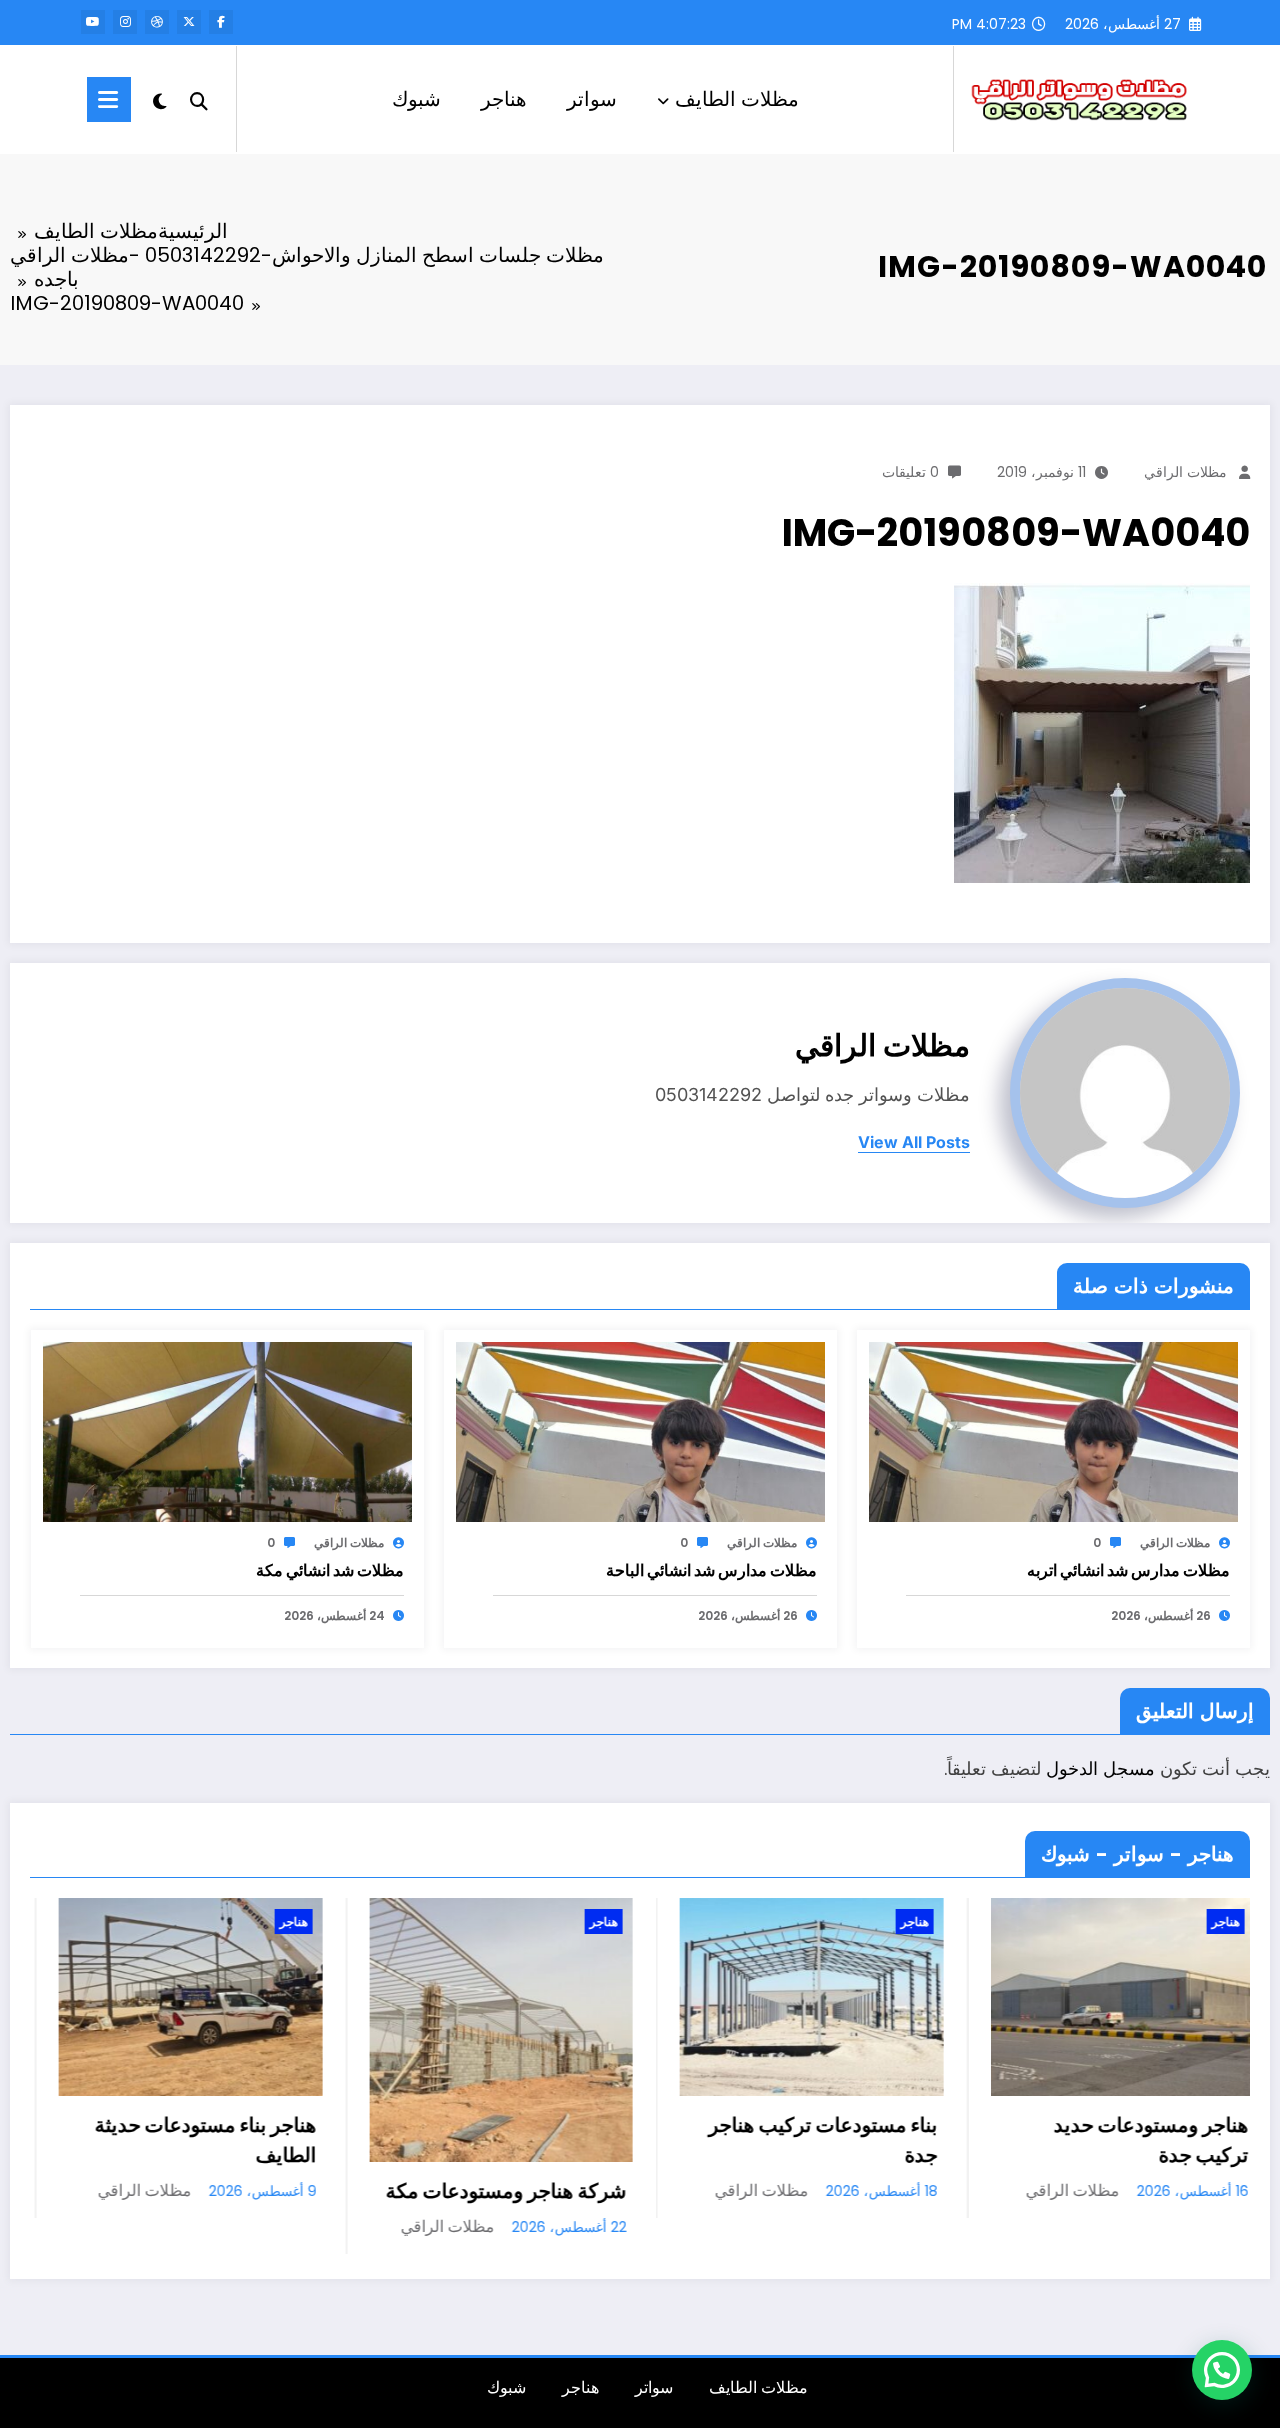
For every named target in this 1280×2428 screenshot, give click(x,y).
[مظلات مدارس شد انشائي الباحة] (640, 1431)
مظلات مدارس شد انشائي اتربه (1128, 1570)
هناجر (504, 99)
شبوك (416, 99)
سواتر (592, 99)
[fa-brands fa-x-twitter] (189, 22)
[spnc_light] (160, 99)
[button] (1222, 2370)
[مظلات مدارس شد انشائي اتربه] (1053, 1431)
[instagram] (125, 22)
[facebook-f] (221, 22)
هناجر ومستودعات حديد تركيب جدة (901, 2140)
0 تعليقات (910, 472)
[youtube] (93, 22)
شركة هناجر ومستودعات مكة (256, 2191)
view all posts (914, 1142)
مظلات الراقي (1185, 472)
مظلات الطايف (737, 99)
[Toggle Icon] (109, 99)
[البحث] (199, 99)
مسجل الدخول (1100, 1768)
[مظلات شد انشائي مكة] (227, 1431)
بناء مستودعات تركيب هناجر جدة (573, 2140)
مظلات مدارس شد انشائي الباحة (711, 1570)
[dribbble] (157, 22)
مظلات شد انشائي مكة (330, 1570)
